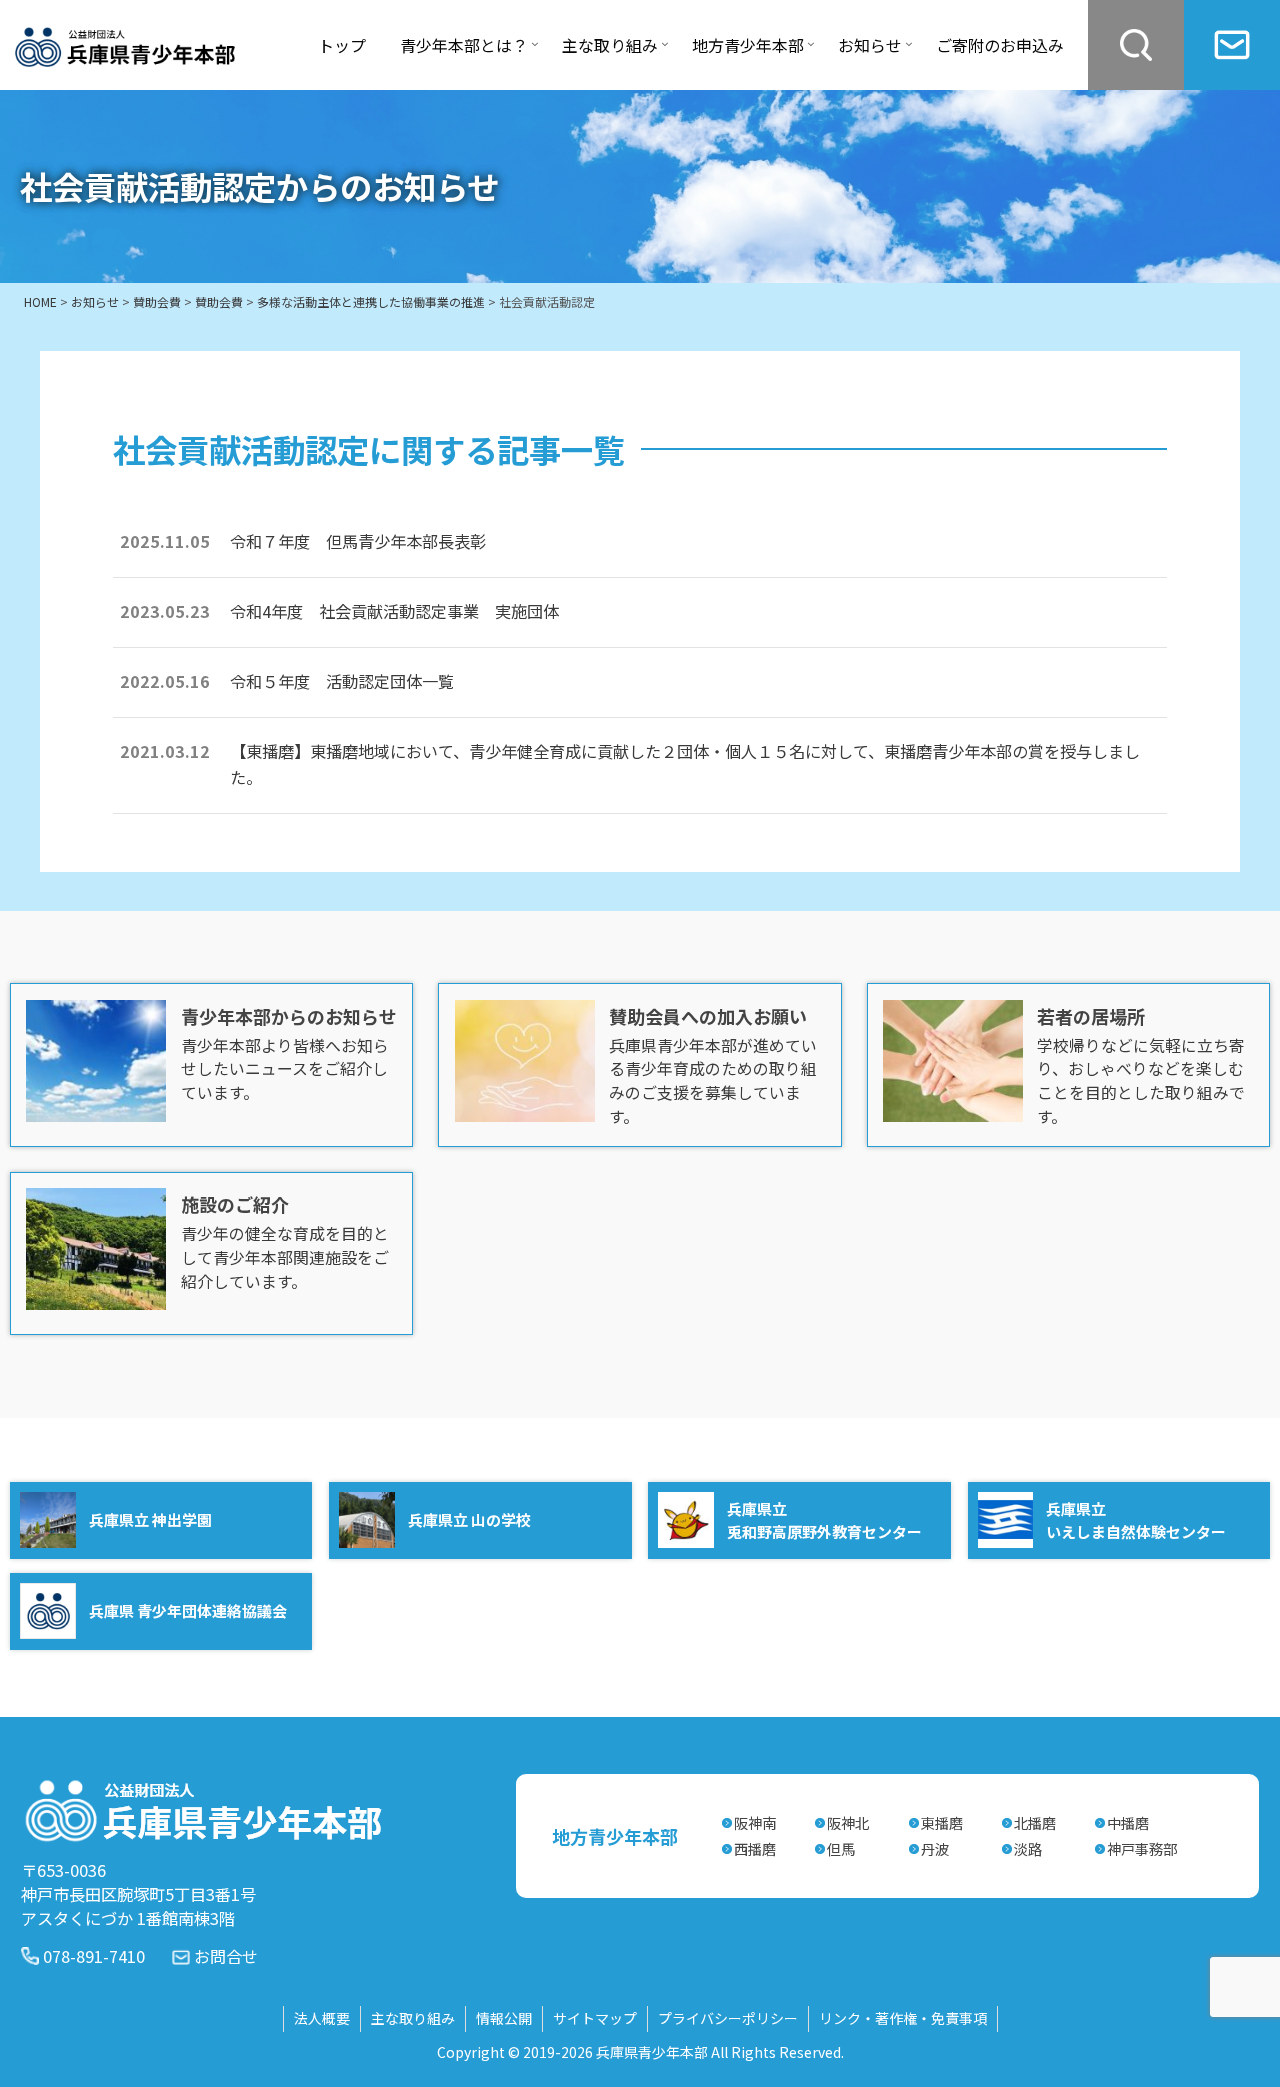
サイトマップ (595, 2018)
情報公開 (504, 2018)
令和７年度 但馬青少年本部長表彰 (358, 541)
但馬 (841, 1848)
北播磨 (1035, 1822)
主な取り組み (413, 2018)
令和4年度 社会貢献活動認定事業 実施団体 (394, 611)
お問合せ (226, 1956)
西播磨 (755, 1848)
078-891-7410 (94, 1956)
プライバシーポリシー (728, 2018)
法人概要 (322, 2018)
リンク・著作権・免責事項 (903, 2018)
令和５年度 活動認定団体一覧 (342, 681)
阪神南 (755, 1822)
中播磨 (1128, 1822)
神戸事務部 (1142, 1848)
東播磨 (942, 1822)
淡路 (1028, 1848)
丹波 (935, 1848)
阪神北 (848, 1822)
